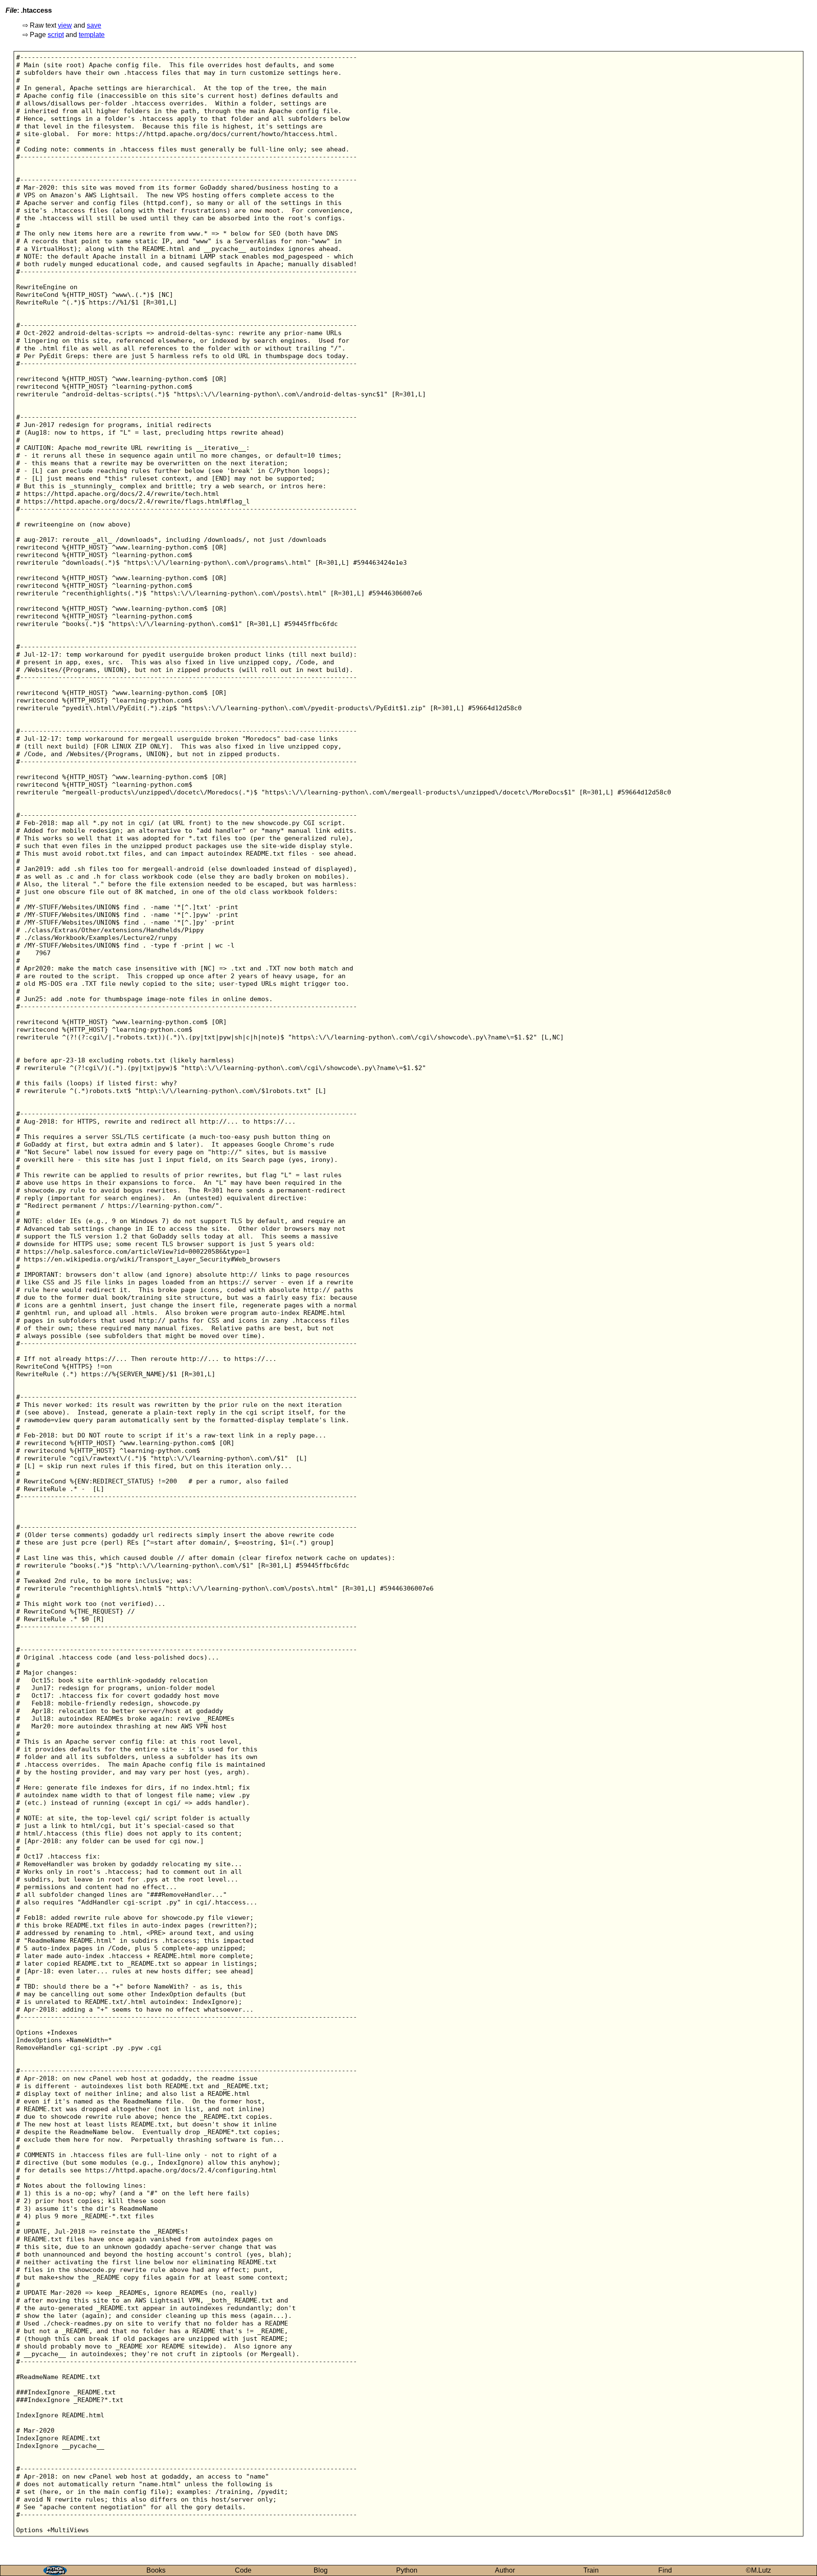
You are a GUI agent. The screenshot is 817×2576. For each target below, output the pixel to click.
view (65, 25)
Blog (321, 2570)
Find (665, 2570)
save (94, 25)
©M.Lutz (758, 2570)
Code (243, 2570)
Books (156, 2570)
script (56, 35)
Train (591, 2570)
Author (505, 2570)
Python (407, 2570)
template (92, 35)
